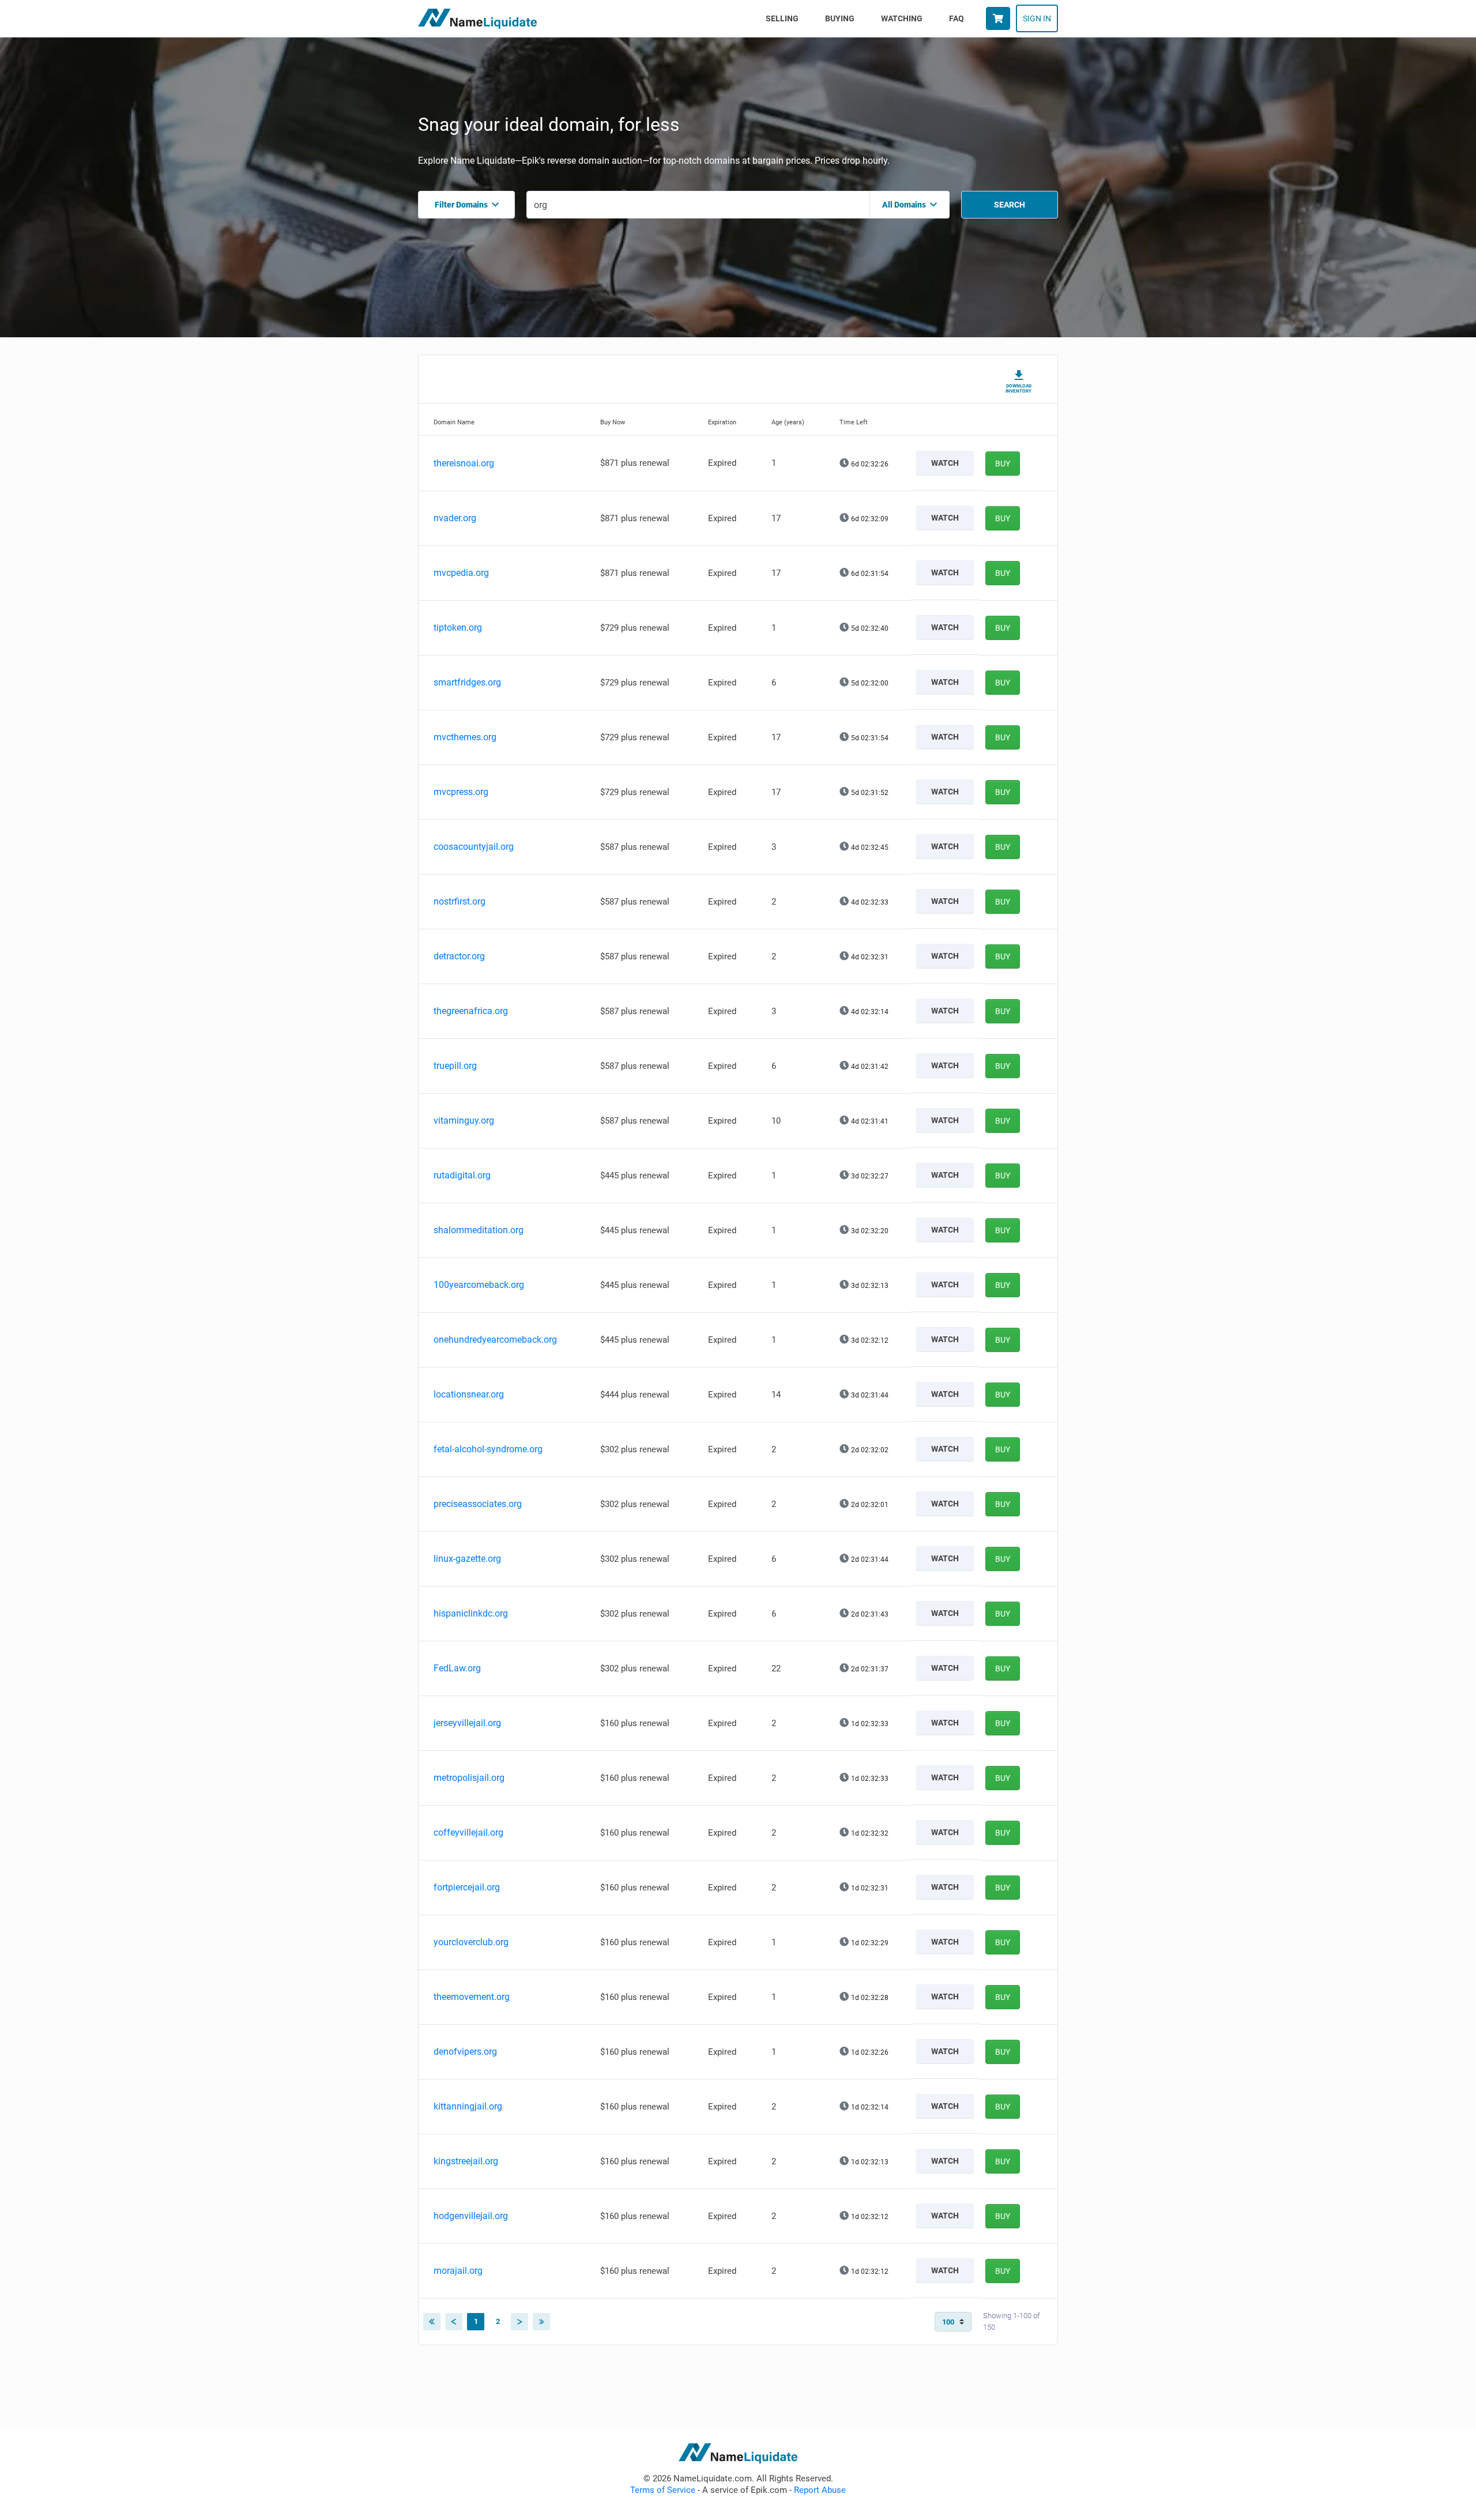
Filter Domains (461, 205)
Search (1010, 205)
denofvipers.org (465, 2052)
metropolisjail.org (469, 1778)
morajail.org (458, 2271)
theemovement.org (472, 1997)
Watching (902, 18)
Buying (840, 18)
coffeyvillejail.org (468, 1832)
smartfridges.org (467, 682)
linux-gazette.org (467, 1559)
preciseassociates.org (478, 1504)
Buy (1003, 464)
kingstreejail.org (466, 2161)
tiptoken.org (458, 628)
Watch (945, 463)
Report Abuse (820, 2490)
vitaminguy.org (464, 1120)
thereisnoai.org (464, 463)
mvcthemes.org (465, 737)
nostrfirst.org (460, 901)
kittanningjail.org (468, 2106)
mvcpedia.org (461, 573)
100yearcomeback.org (479, 1285)
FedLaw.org (457, 1668)
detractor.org (459, 956)
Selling (784, 18)
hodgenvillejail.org (471, 2216)
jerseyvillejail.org (467, 1723)
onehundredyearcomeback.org (495, 1340)
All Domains (904, 205)
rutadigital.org (462, 1175)
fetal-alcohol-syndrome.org (488, 1449)
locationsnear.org (469, 1394)
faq (957, 18)
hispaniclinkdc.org (471, 1613)
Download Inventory (1018, 389)
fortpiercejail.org (467, 1887)
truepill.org (455, 1066)
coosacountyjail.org (474, 847)
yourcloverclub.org (471, 1942)
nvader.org (455, 518)
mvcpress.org (461, 792)
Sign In (1037, 18)
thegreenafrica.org (471, 1011)
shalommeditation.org (479, 1230)
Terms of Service (663, 2490)
